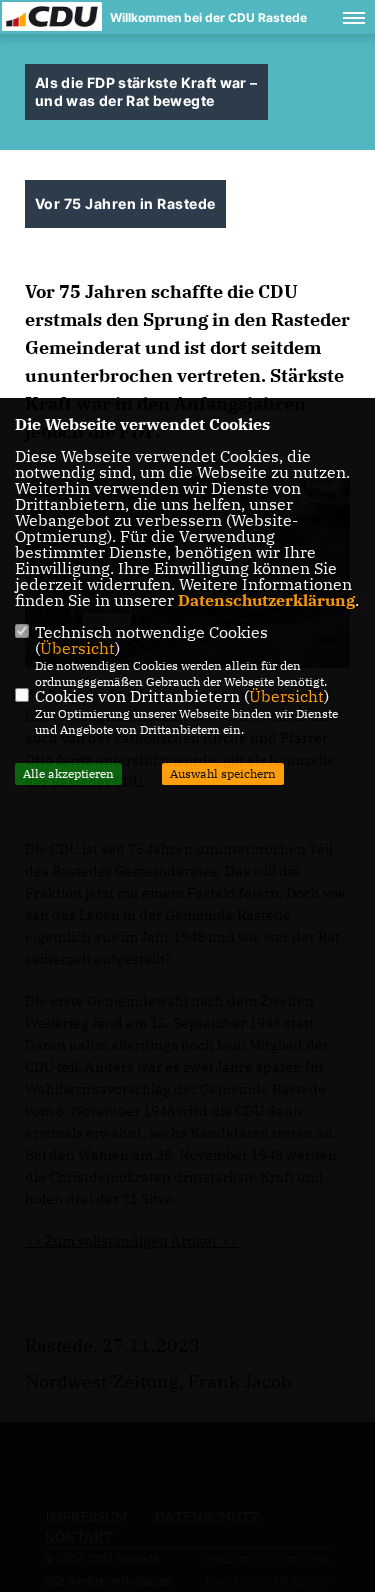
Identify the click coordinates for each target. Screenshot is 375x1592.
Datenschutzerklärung (266, 600)
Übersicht (77, 648)
